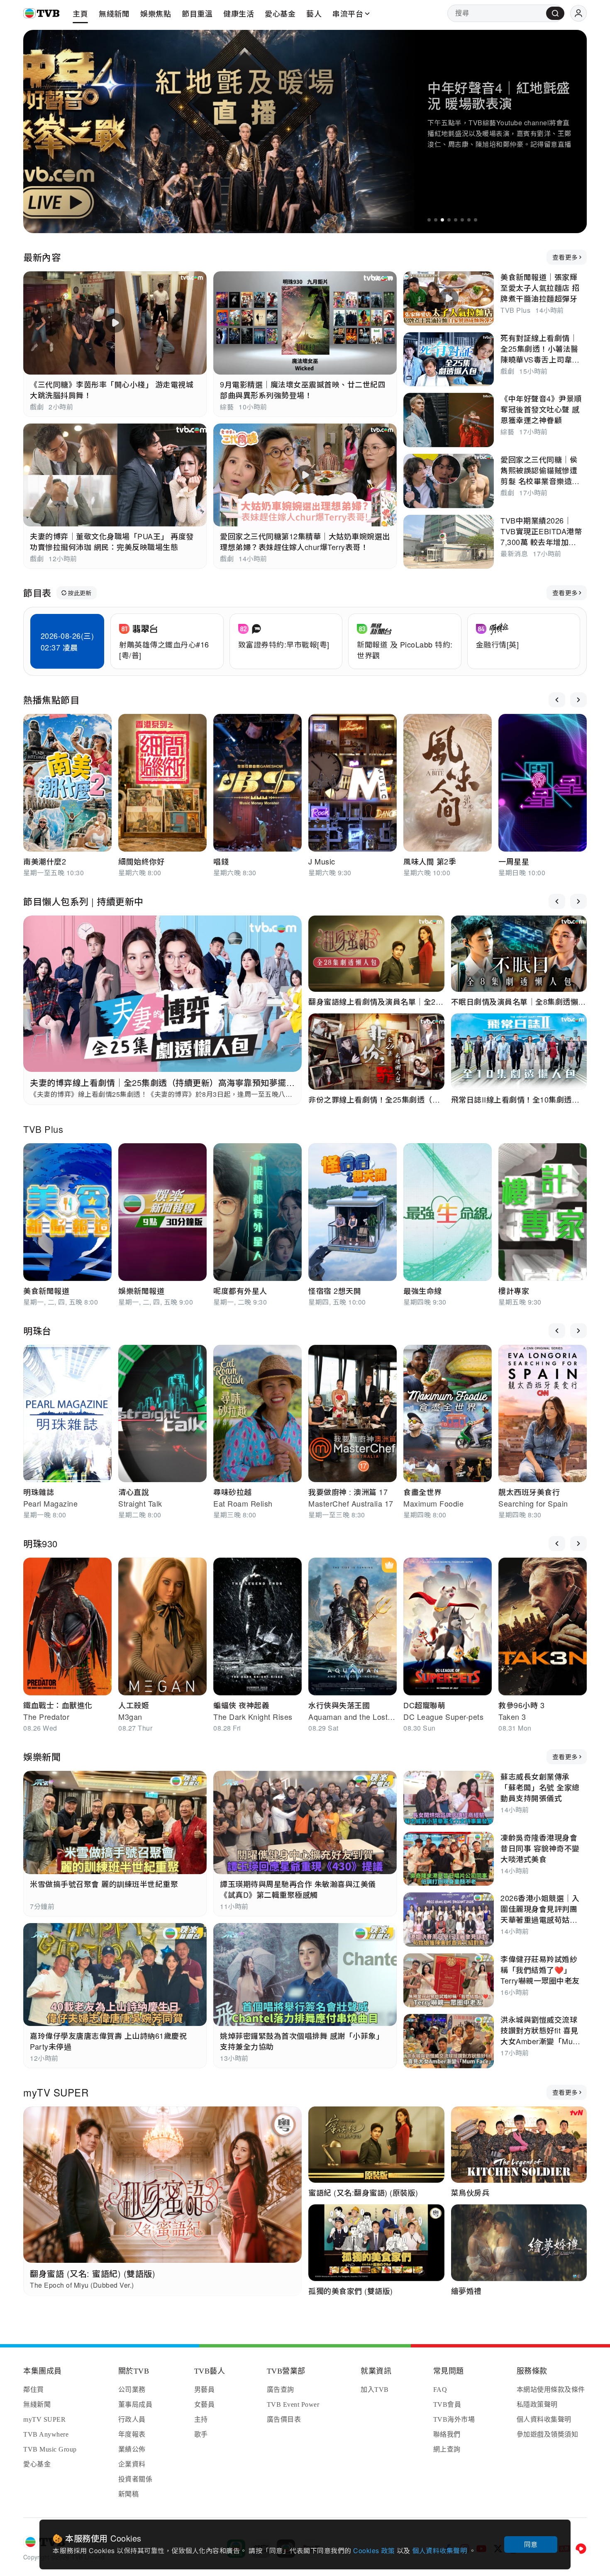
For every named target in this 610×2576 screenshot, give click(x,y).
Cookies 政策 (375, 2550)
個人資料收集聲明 (440, 2550)
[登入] (578, 13)
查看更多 (565, 257)
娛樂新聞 (42, 1757)
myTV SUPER (56, 2092)
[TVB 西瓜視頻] (581, 2549)
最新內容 (42, 257)
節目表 (37, 593)
